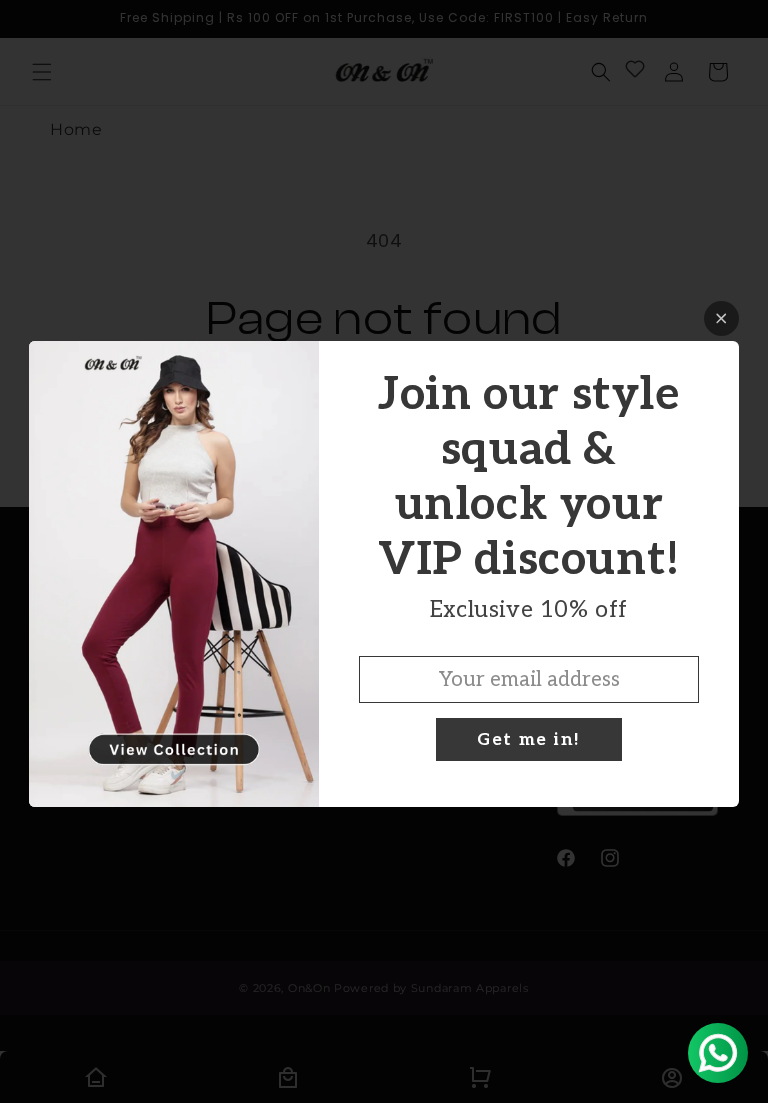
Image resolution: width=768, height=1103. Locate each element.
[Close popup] (721, 318)
